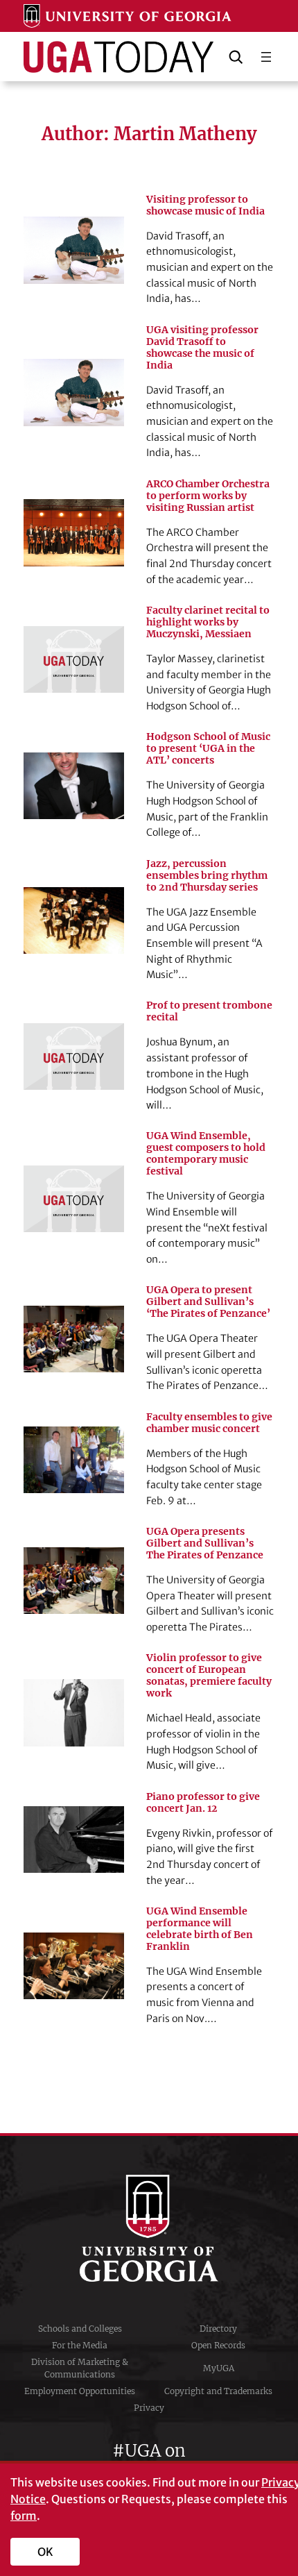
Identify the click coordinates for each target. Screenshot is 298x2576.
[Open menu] (266, 57)
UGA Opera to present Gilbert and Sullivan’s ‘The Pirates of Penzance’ (208, 1302)
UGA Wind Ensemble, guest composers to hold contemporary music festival (206, 1154)
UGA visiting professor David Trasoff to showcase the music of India (202, 348)
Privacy (149, 2408)
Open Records (218, 2345)
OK (45, 2552)
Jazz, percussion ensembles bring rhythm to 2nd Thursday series (207, 876)
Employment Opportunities (80, 2391)
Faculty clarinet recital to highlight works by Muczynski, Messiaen (208, 622)
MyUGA (219, 2368)
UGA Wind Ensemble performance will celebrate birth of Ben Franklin (200, 1929)
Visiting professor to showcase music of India (205, 205)
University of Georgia (149, 2228)
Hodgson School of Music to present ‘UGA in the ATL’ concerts (208, 749)
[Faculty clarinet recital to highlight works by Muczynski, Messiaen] (73, 659)
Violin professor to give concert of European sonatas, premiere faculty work (209, 1676)
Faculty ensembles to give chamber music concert (209, 1423)
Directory (218, 2329)
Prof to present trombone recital (209, 1011)
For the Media (80, 2345)
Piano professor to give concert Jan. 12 (203, 1803)
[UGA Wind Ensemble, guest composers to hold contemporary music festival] (73, 1199)
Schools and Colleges (80, 2329)
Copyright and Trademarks (218, 2391)
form (24, 2516)
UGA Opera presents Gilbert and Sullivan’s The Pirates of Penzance (205, 1543)
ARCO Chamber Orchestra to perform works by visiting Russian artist (208, 496)
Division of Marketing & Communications (80, 2368)
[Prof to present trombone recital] (73, 1057)
